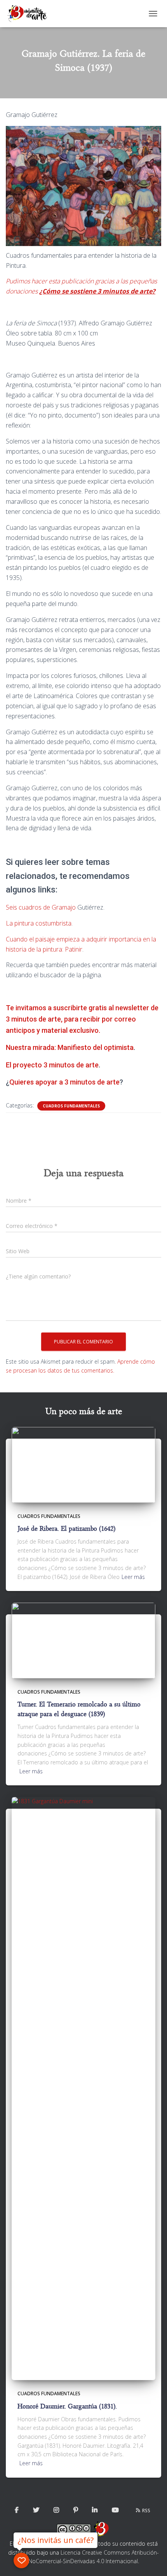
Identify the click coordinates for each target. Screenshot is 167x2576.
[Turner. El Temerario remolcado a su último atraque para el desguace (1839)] (83, 1640)
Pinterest (76, 2510)
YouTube (115, 2510)
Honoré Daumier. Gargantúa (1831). (67, 2406)
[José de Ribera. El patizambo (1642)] (83, 1464)
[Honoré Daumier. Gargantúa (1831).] (83, 2088)
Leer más (133, 1577)
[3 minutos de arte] (30, 14)
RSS (146, 2511)
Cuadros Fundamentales (71, 1106)
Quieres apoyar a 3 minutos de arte (64, 1082)
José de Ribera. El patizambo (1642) (66, 1529)
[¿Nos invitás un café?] (21, 2560)
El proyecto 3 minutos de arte (52, 1065)
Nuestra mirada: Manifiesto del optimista (70, 1047)
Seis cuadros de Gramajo (41, 907)
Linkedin (95, 2510)
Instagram (56, 2510)
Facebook (17, 2510)
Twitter (36, 2510)
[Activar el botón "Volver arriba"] (152, 2560)
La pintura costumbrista (39, 923)
